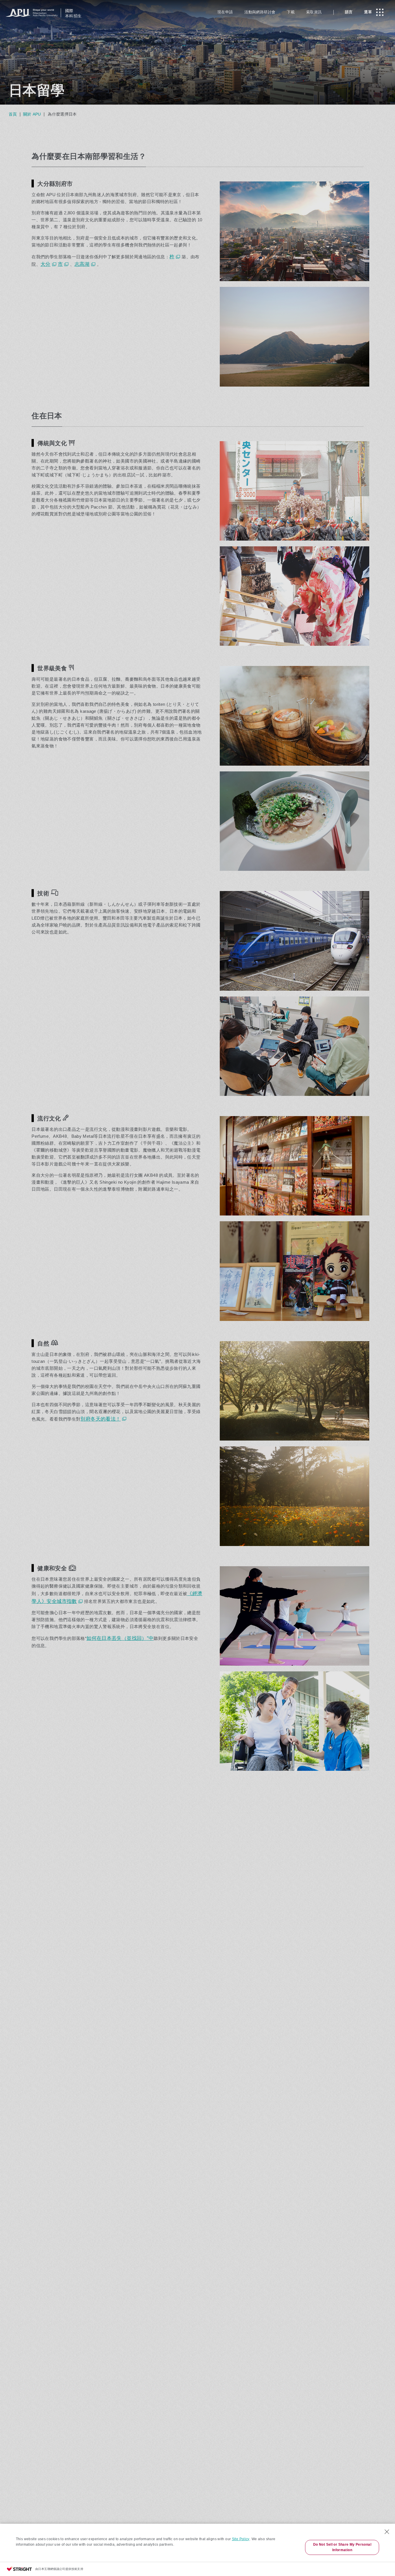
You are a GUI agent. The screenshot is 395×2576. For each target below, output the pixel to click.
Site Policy (241, 2539)
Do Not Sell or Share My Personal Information (342, 2547)
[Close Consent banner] (387, 2532)
